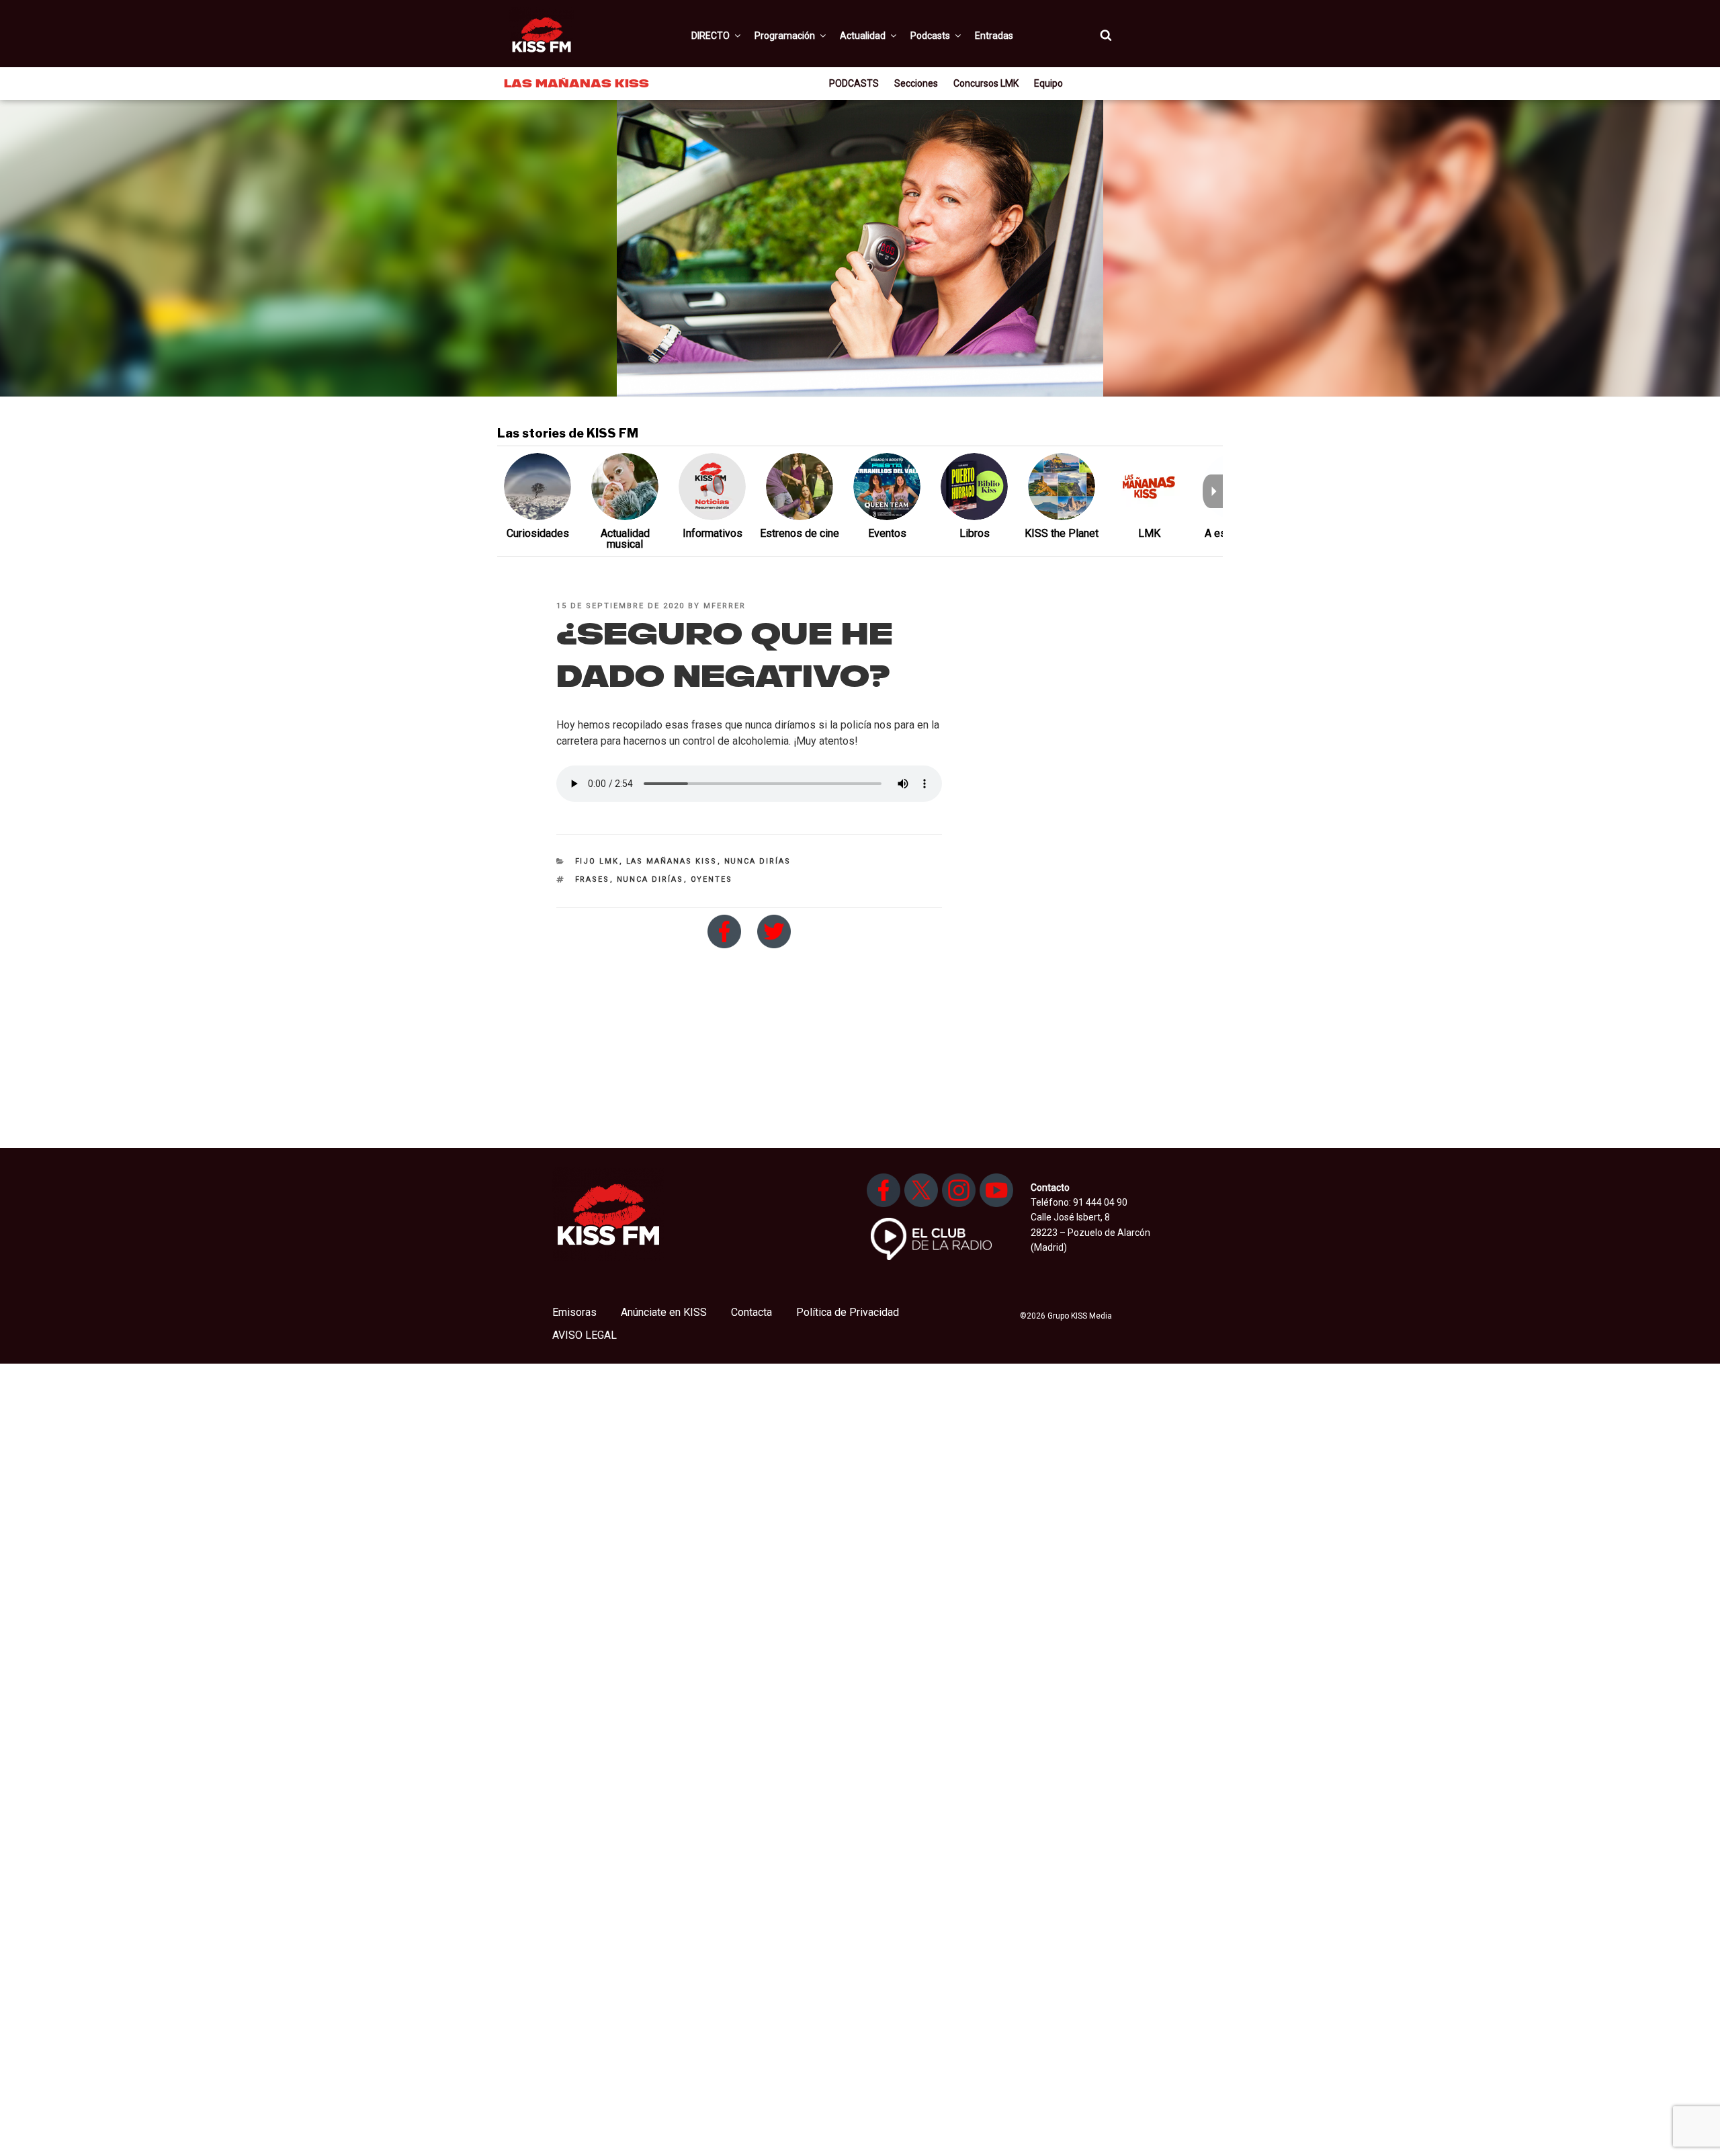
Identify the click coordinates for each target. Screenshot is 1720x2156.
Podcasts (930, 36)
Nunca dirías (758, 861)
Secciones (916, 83)
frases (593, 879)
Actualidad (863, 36)
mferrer (725, 606)
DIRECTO (711, 36)
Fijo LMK (597, 861)
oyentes (712, 879)
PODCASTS (854, 83)
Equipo (1048, 83)
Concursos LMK (986, 83)
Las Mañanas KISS (672, 861)
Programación (785, 36)
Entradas (994, 36)
